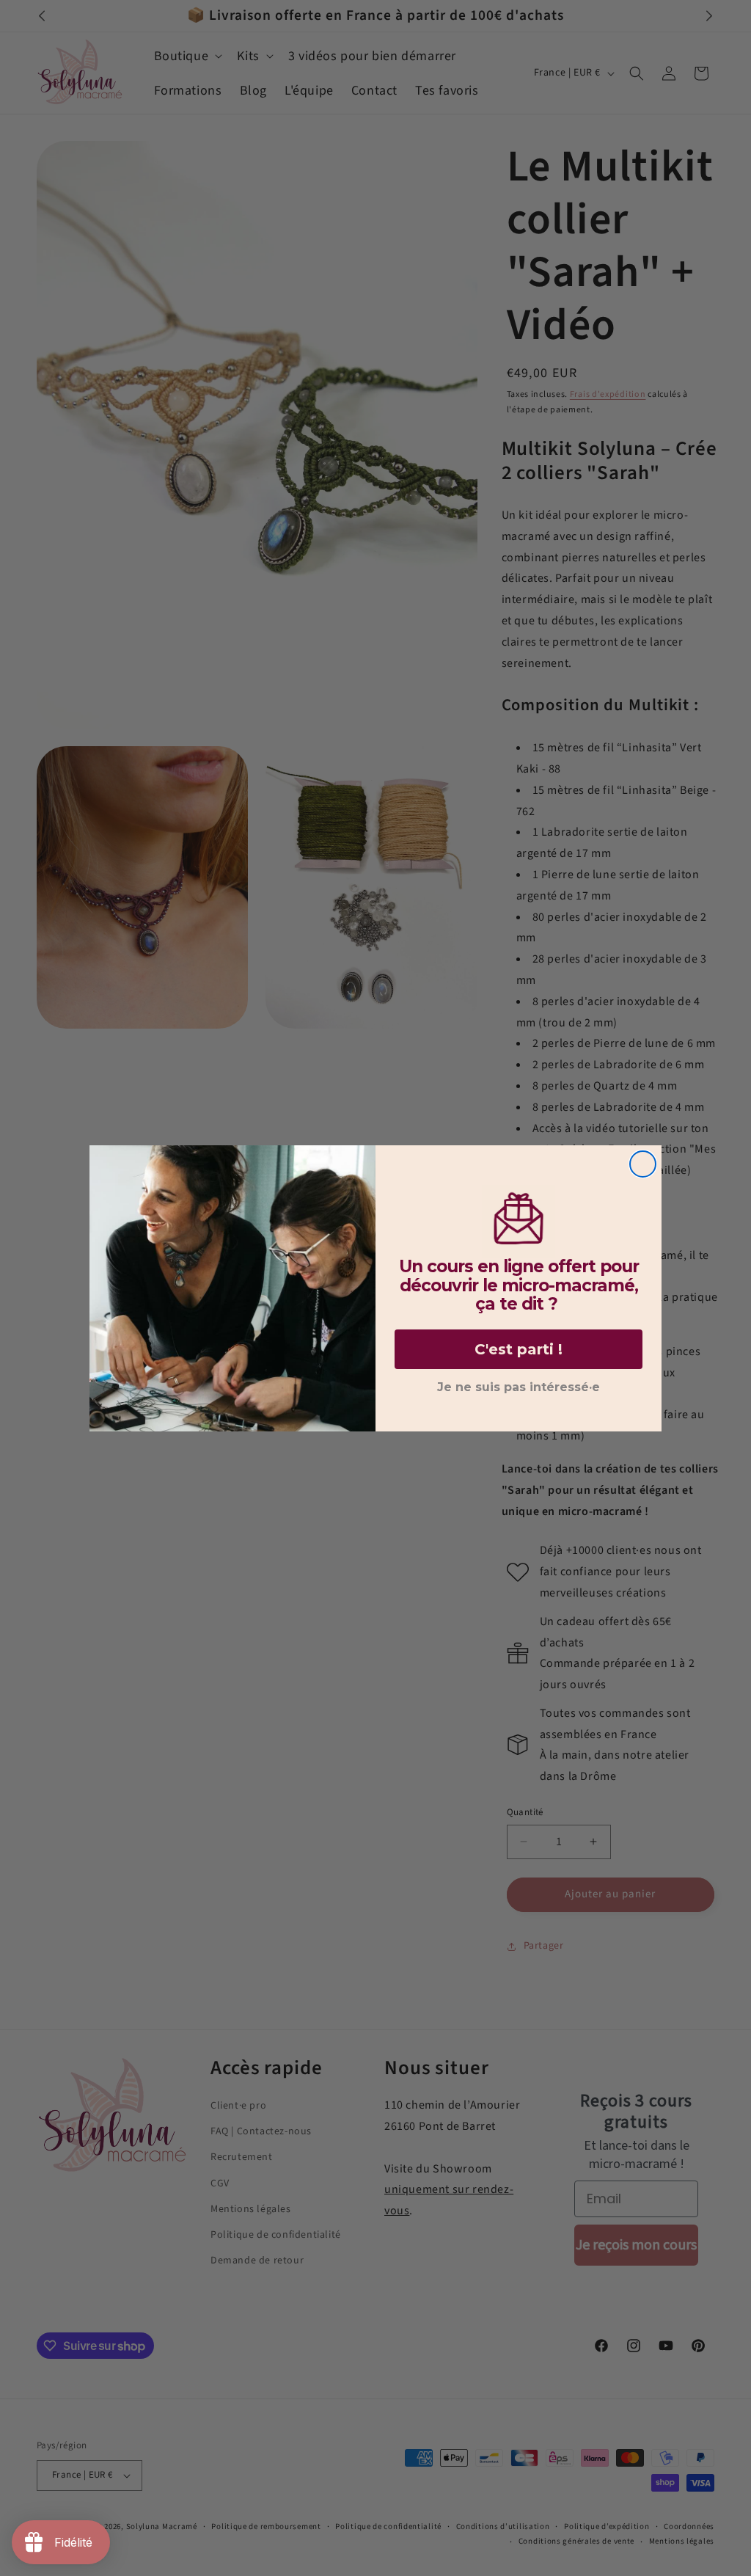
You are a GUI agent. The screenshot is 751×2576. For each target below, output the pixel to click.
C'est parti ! (519, 1349)
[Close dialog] (643, 1164)
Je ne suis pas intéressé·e (519, 1387)
